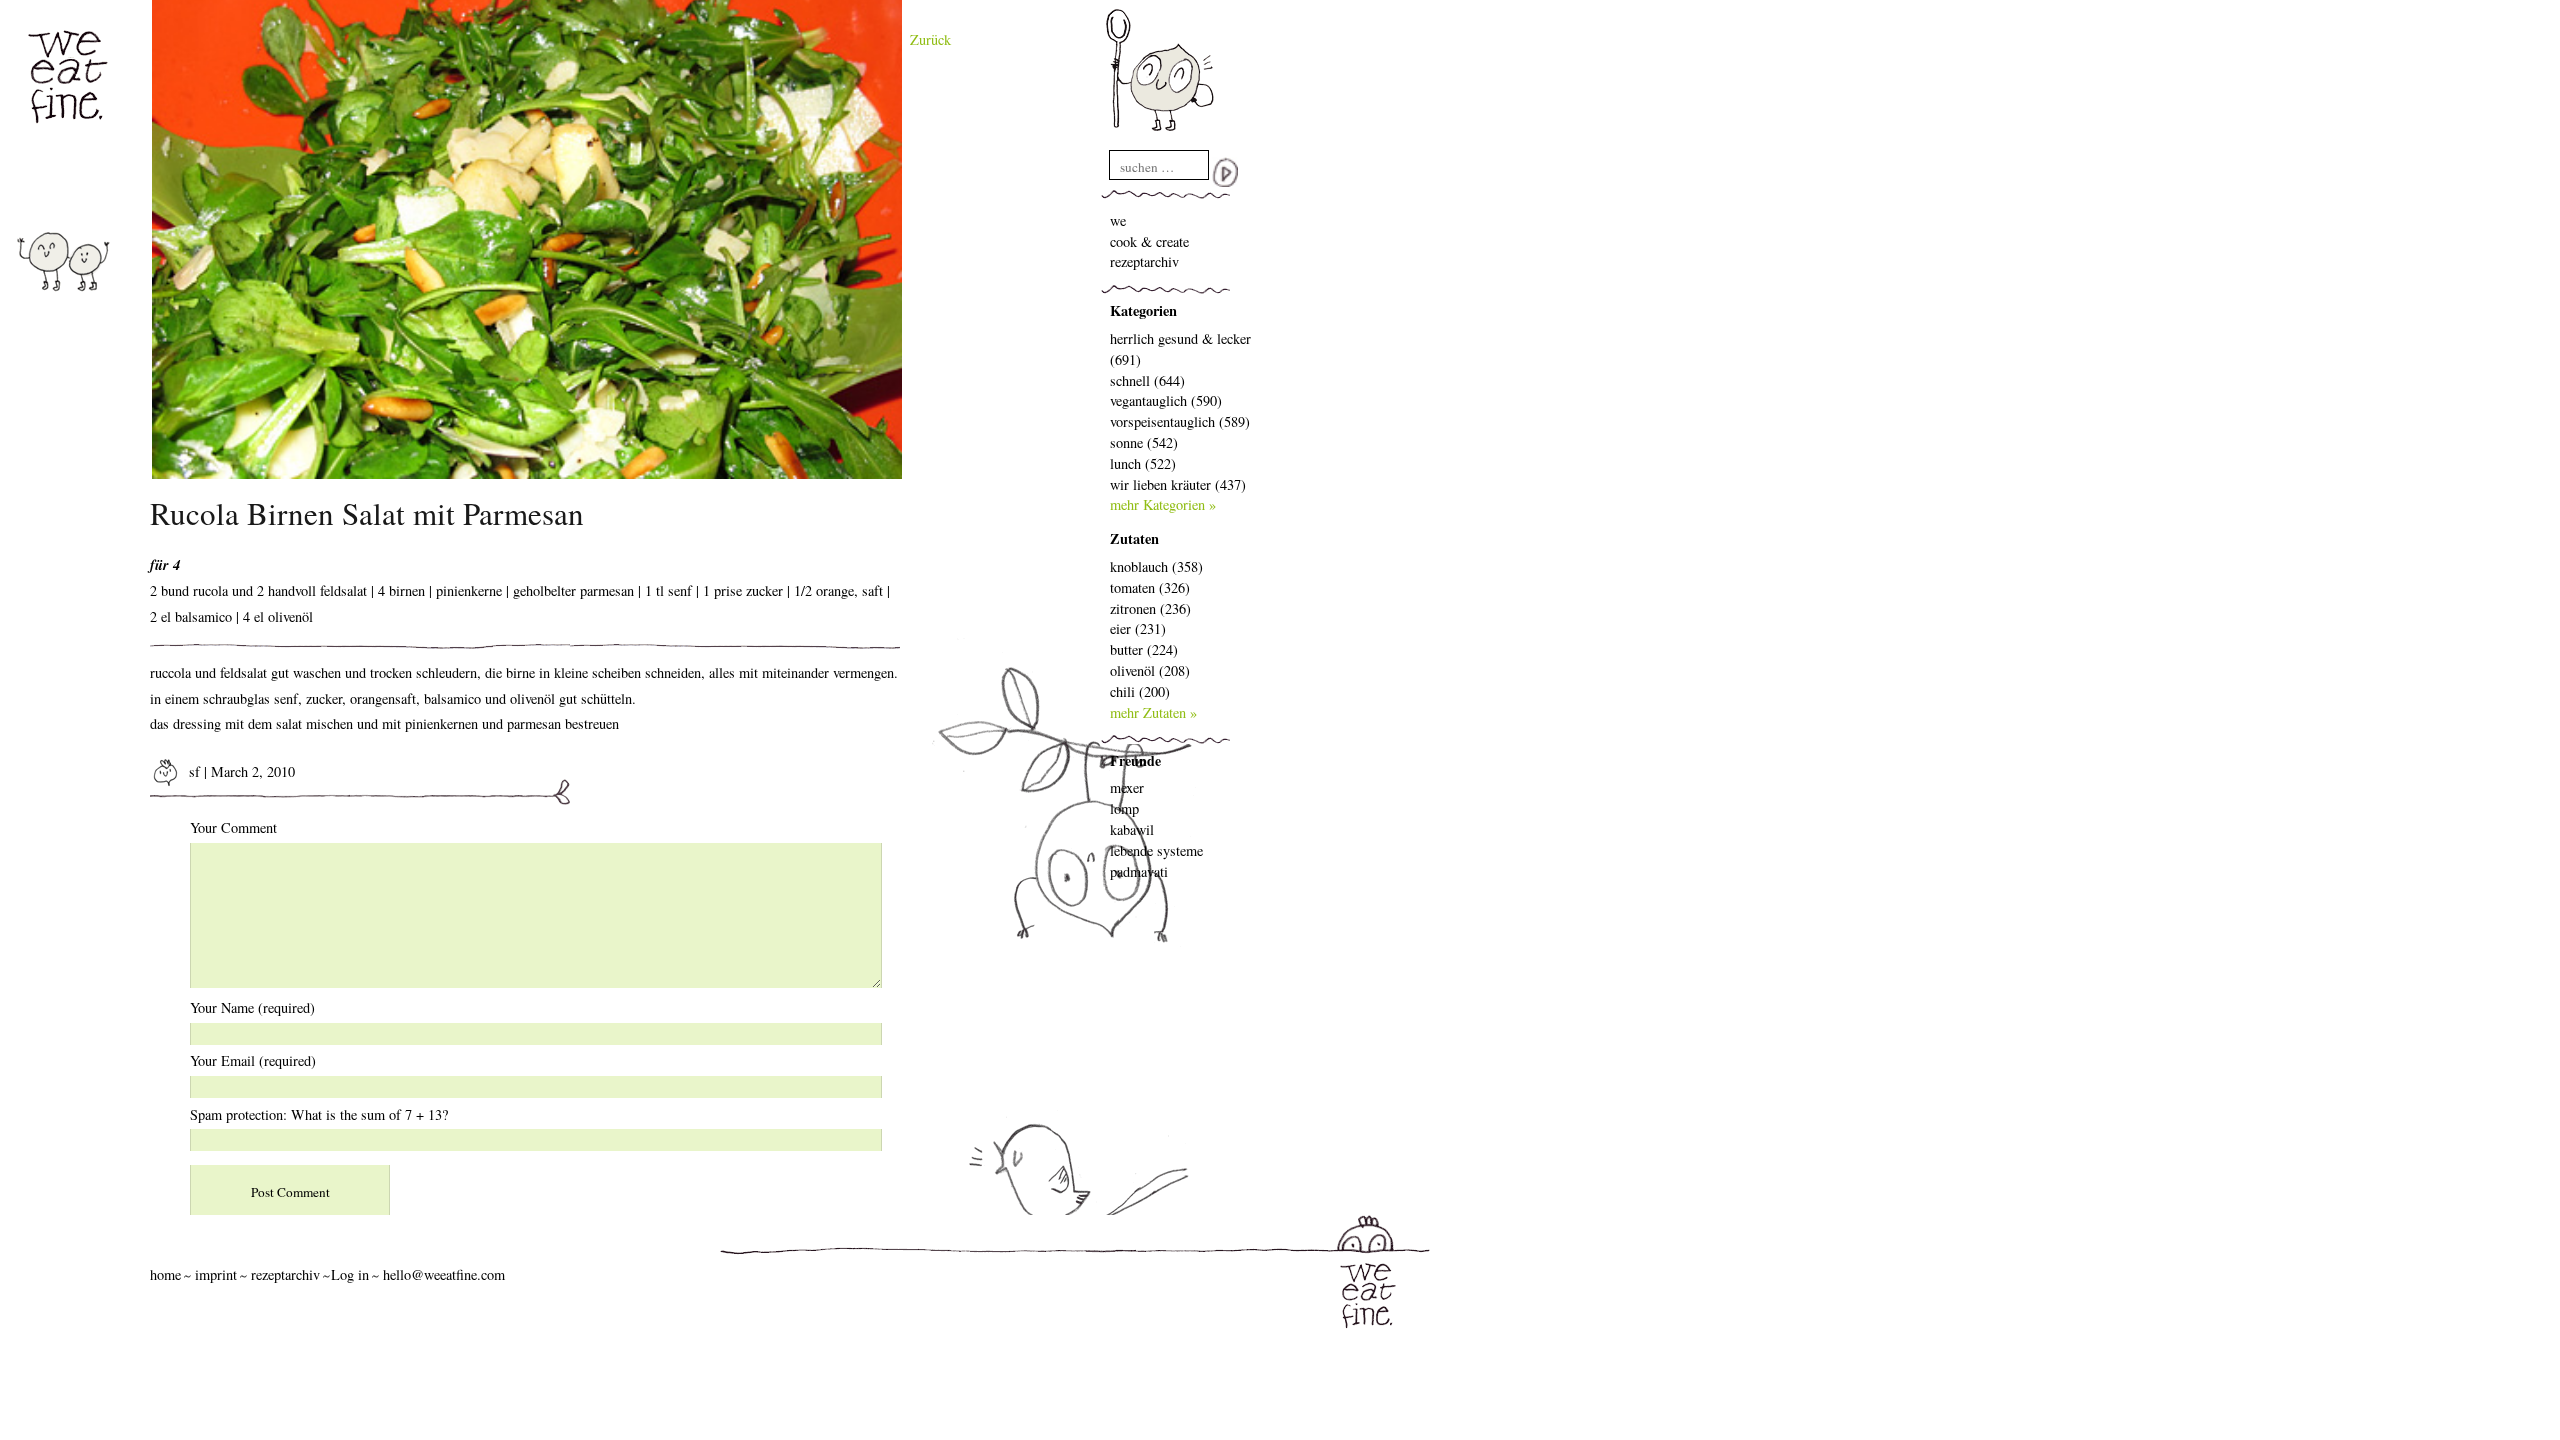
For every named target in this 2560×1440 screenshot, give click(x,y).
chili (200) (1140, 691)
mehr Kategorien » (1163, 504)
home (165, 1274)
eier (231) (1138, 628)
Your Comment (233, 827)
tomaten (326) (1150, 587)
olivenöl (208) (1150, 670)
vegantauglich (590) (1166, 400)
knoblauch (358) (1156, 566)
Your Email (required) (253, 1060)
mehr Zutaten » (1153, 712)
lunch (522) (1143, 463)
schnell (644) (1147, 380)
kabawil (1132, 829)
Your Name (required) (252, 1007)
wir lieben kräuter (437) (1178, 484)
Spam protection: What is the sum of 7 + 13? (319, 1114)
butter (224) (1144, 649)
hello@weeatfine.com (444, 1274)
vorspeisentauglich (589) (1180, 421)
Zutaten (1134, 538)
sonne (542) (1144, 442)
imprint (216, 1274)
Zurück (930, 39)
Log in (350, 1274)
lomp (1124, 808)
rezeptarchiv (1144, 261)
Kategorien (1143, 310)
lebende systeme (1156, 850)
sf (192, 771)
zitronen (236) (1150, 608)
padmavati (1139, 871)
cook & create (1149, 241)
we (1118, 220)
